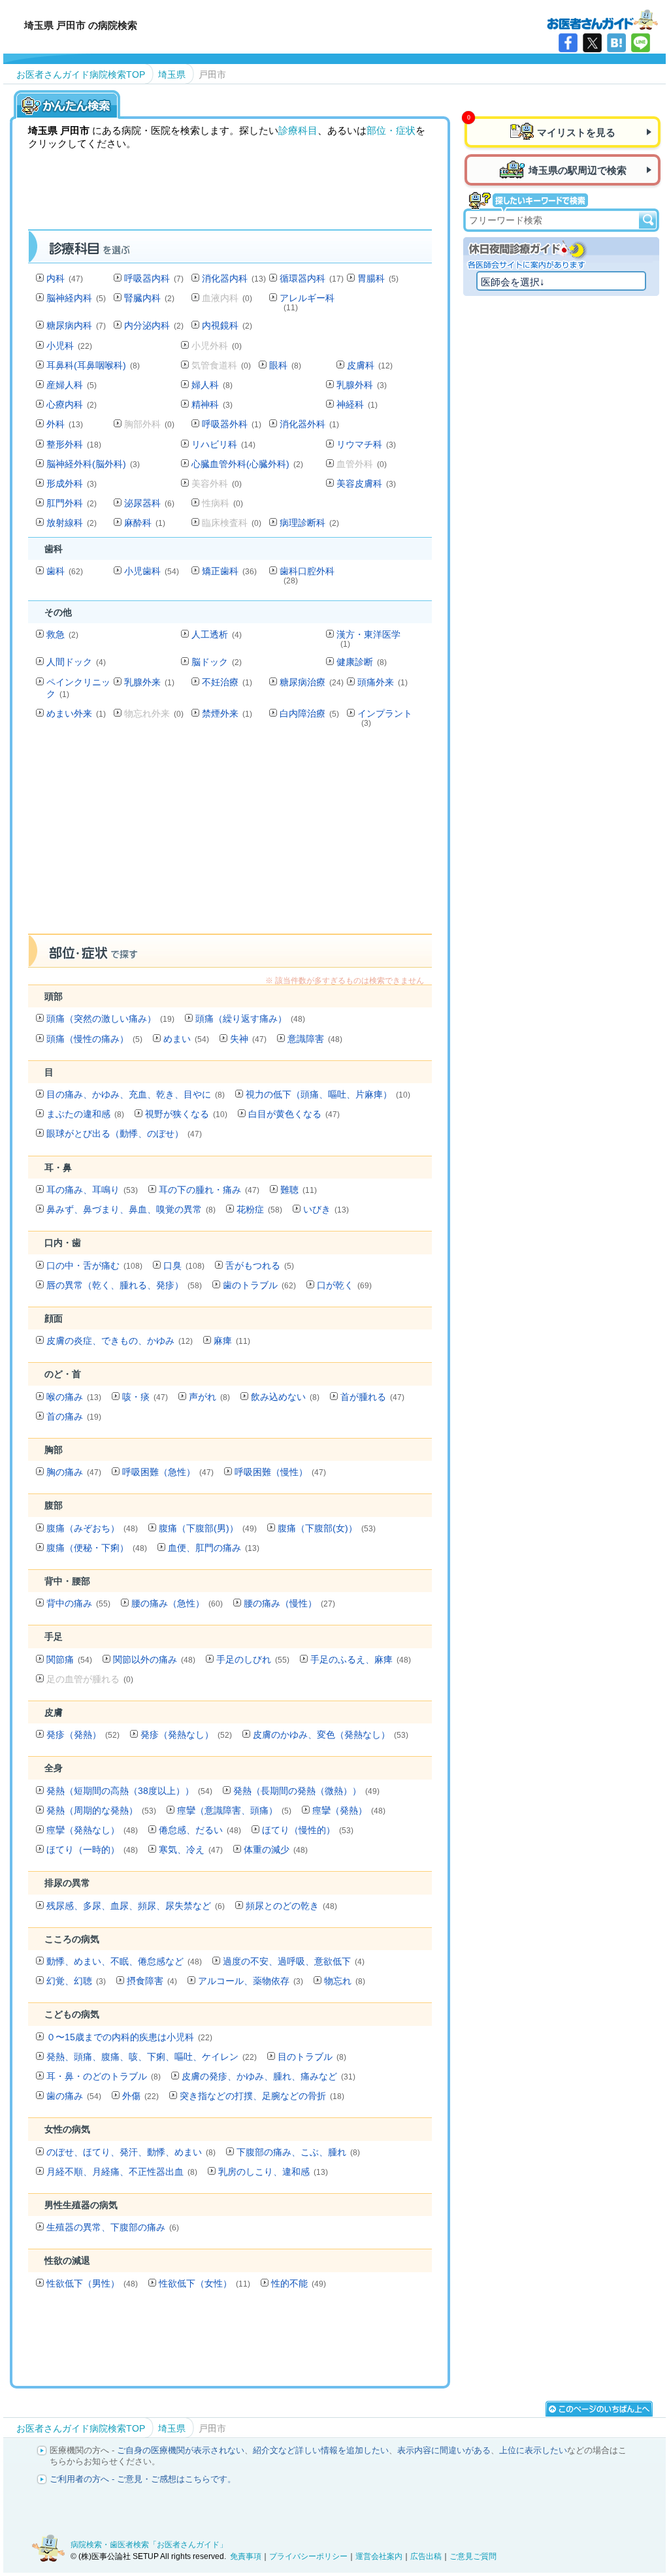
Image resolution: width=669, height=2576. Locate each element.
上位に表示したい (533, 2450)
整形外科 (74, 444)
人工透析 (217, 634)
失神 (248, 1039)
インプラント (385, 718)
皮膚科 (370, 365)
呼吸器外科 (232, 424)
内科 (65, 278)
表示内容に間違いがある (444, 2450)
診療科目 (298, 130)
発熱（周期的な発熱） (101, 1810)
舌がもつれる (260, 1265)
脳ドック (217, 662)
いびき (326, 1209)
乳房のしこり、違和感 (273, 2172)
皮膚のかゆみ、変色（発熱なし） (331, 1735)
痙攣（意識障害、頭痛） (234, 1810)
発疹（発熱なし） (186, 1735)
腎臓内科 (149, 298)
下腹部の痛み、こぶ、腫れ (298, 2152)
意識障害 (315, 1039)
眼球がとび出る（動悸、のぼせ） (124, 1133)
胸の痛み (74, 1472)
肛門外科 (72, 503)
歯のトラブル (259, 1285)
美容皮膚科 (366, 483)
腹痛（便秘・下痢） (97, 1548)
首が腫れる (372, 1397)
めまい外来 (76, 713)
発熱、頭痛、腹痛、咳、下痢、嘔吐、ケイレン (152, 2057)
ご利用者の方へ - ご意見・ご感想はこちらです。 (143, 2479)
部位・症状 (391, 130)
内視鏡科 (227, 325)
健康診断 (362, 662)
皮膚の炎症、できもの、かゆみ (120, 1341)
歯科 (65, 571)
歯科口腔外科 (307, 575)
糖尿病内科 (76, 325)
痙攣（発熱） (349, 1810)
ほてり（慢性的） (308, 1830)
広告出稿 (426, 2556)
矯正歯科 (229, 571)
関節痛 (69, 1659)
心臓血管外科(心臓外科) (247, 464)
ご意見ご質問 (473, 2556)
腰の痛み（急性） (177, 1603)
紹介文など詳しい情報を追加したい (321, 2450)
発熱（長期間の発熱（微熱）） (306, 1791)
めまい (186, 1039)
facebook (568, 43)
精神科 (212, 404)
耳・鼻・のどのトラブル (104, 2076)
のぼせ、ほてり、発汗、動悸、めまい (131, 2152)
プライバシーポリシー (308, 2556)
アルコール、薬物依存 (251, 1981)
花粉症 (259, 1209)
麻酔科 (145, 523)
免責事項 (246, 2556)
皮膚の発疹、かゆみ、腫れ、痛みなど (269, 2076)
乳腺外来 (149, 682)
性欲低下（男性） (92, 2283)
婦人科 (212, 385)
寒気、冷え (191, 1850)
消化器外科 (309, 424)
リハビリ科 (223, 444)
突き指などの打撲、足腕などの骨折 (262, 2096)
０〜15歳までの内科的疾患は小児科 (129, 2037)
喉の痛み (74, 1397)
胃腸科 (378, 278)
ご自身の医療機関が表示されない (181, 2450)
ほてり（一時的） (92, 1850)
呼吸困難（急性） (168, 1472)
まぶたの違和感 (85, 1114)
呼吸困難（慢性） (280, 1472)
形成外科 (72, 483)
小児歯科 (152, 571)
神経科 (357, 404)
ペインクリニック (78, 688)
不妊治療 (227, 682)
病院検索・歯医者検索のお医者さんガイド (602, 19)
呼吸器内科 (154, 278)
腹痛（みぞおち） (92, 1528)
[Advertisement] (266, 834)
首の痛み (74, 1416)
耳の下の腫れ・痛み (209, 1190)
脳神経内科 (76, 298)
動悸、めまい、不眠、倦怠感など (124, 1961)
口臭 (184, 1265)
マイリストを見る (576, 132)
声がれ (209, 1397)
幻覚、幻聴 (76, 1981)
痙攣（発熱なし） (92, 1830)
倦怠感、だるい (200, 1830)
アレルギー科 (307, 302)
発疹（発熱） (83, 1735)
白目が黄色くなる (294, 1114)
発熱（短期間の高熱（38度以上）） (129, 1791)
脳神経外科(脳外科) (93, 464)
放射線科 (72, 523)
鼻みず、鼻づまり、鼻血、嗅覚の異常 (131, 1209)
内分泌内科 (154, 325)
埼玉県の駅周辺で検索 (578, 170)
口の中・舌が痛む (94, 1265)
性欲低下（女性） (204, 2283)
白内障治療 (309, 713)
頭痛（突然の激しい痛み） (110, 1019)
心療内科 (72, 404)
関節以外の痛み (154, 1659)
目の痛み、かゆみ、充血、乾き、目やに (136, 1094)
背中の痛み (78, 1603)
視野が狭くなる (186, 1114)
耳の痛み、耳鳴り (92, 1190)
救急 (62, 634)
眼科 (285, 365)
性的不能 (299, 2283)
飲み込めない (285, 1397)
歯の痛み (74, 2096)
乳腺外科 (362, 385)
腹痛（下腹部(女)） (327, 1528)
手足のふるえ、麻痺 (361, 1659)
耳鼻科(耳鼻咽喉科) (93, 365)
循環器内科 (312, 278)
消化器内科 (234, 278)
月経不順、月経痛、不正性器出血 (122, 2172)
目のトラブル (312, 2057)
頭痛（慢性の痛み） (94, 1039)
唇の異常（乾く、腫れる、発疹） (124, 1285)
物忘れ (345, 1981)
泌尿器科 (149, 503)
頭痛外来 (383, 682)
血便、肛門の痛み (214, 1548)
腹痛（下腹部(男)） (208, 1528)
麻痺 (232, 1341)
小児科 (69, 346)
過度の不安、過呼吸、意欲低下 (294, 1961)
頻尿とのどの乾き (291, 1906)
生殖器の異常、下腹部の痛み (113, 2227)
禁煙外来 (227, 713)
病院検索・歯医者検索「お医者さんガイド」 (149, 2545)
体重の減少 (276, 1850)
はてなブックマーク (616, 43)
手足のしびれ (253, 1659)
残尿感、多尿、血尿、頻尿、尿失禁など (136, 1906)
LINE (641, 43)
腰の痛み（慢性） (289, 1603)
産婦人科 (72, 385)
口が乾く (344, 1285)
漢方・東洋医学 (368, 639)
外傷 (140, 2096)
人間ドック (76, 662)
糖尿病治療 (312, 682)
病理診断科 (309, 523)
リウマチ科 (366, 444)
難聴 (299, 1190)
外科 (65, 424)
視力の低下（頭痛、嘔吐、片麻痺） (328, 1094)
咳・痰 (145, 1397)
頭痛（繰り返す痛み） (250, 1019)
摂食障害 (152, 1981)
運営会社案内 (379, 2556)
